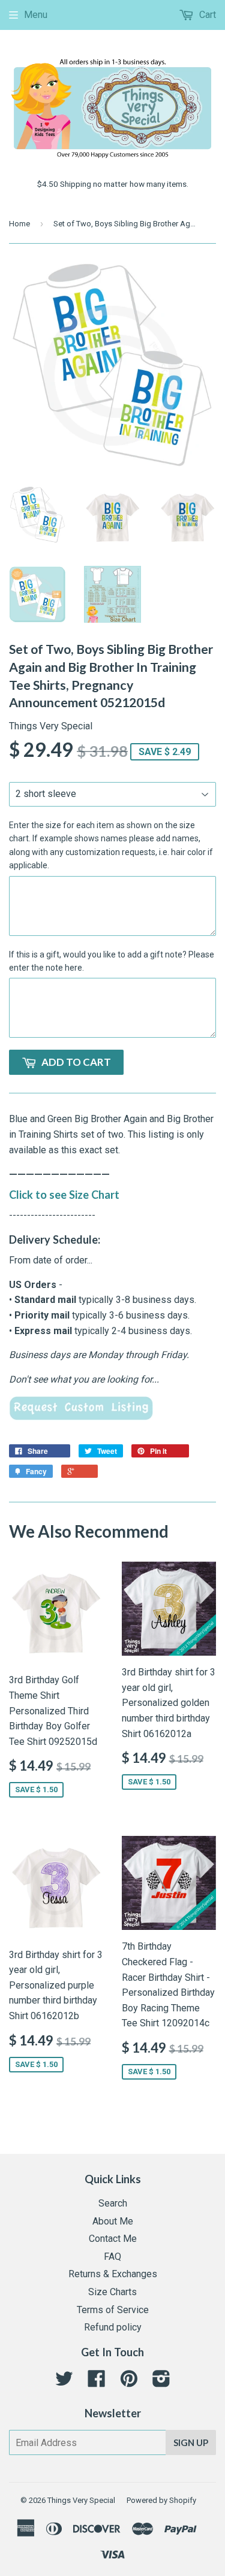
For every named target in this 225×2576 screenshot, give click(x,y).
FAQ (112, 2257)
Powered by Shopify (161, 2500)
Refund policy (113, 2327)
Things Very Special (81, 2500)
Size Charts (112, 2292)
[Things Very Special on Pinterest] (129, 2382)
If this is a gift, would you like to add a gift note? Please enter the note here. (112, 961)
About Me (113, 2221)
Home (19, 224)
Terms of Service (113, 2310)
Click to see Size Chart (64, 1195)
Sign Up (191, 2442)
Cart (206, 15)
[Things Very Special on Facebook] (97, 2382)
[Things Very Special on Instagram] (161, 2382)
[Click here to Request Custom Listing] (81, 1417)
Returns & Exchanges (113, 2274)
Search (113, 2203)
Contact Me (113, 2239)
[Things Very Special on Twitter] (64, 2382)
